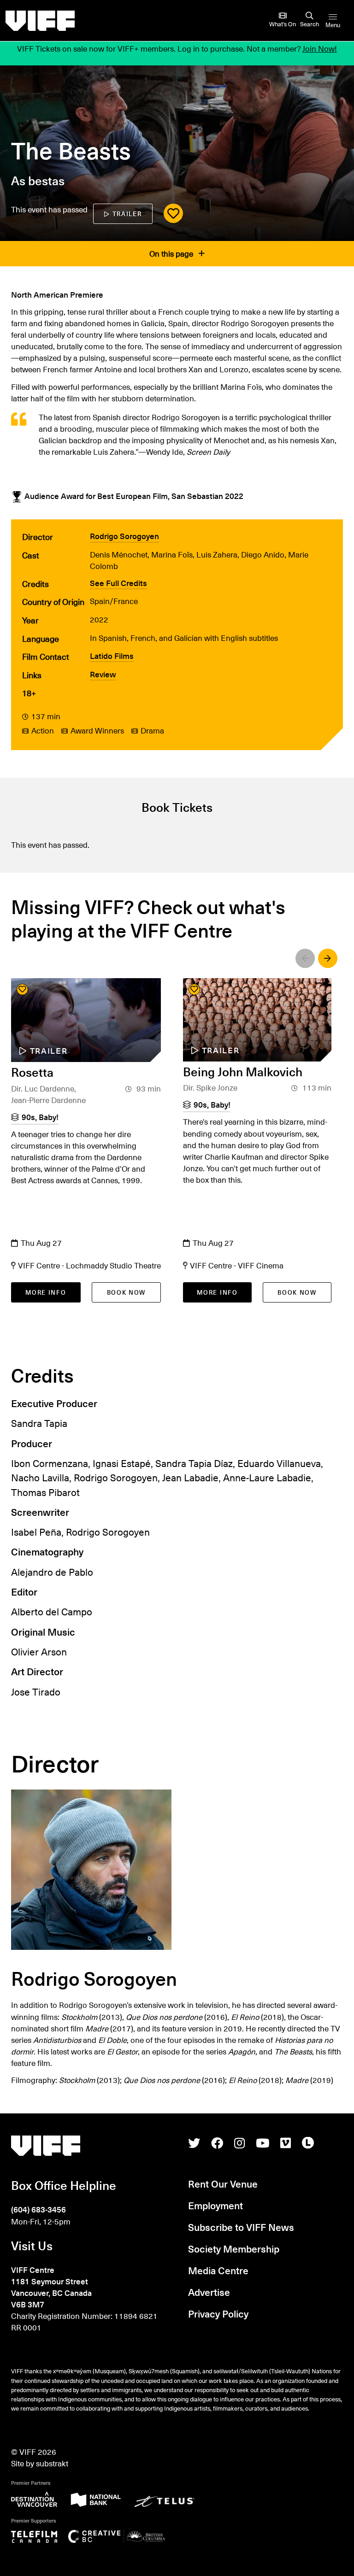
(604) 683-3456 (38, 2209)
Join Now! (320, 49)
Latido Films (112, 656)
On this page (172, 254)
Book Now (126, 1292)
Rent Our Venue (223, 2184)
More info (46, 1292)
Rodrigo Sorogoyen (124, 536)
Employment (215, 2205)
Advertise (209, 2292)
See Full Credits (118, 583)
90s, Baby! (40, 1117)
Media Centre (218, 2270)
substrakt (52, 2463)
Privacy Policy (218, 2314)
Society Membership (234, 2249)
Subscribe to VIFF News (241, 2227)
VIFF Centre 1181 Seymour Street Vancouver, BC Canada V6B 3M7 (51, 2287)
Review (103, 674)
